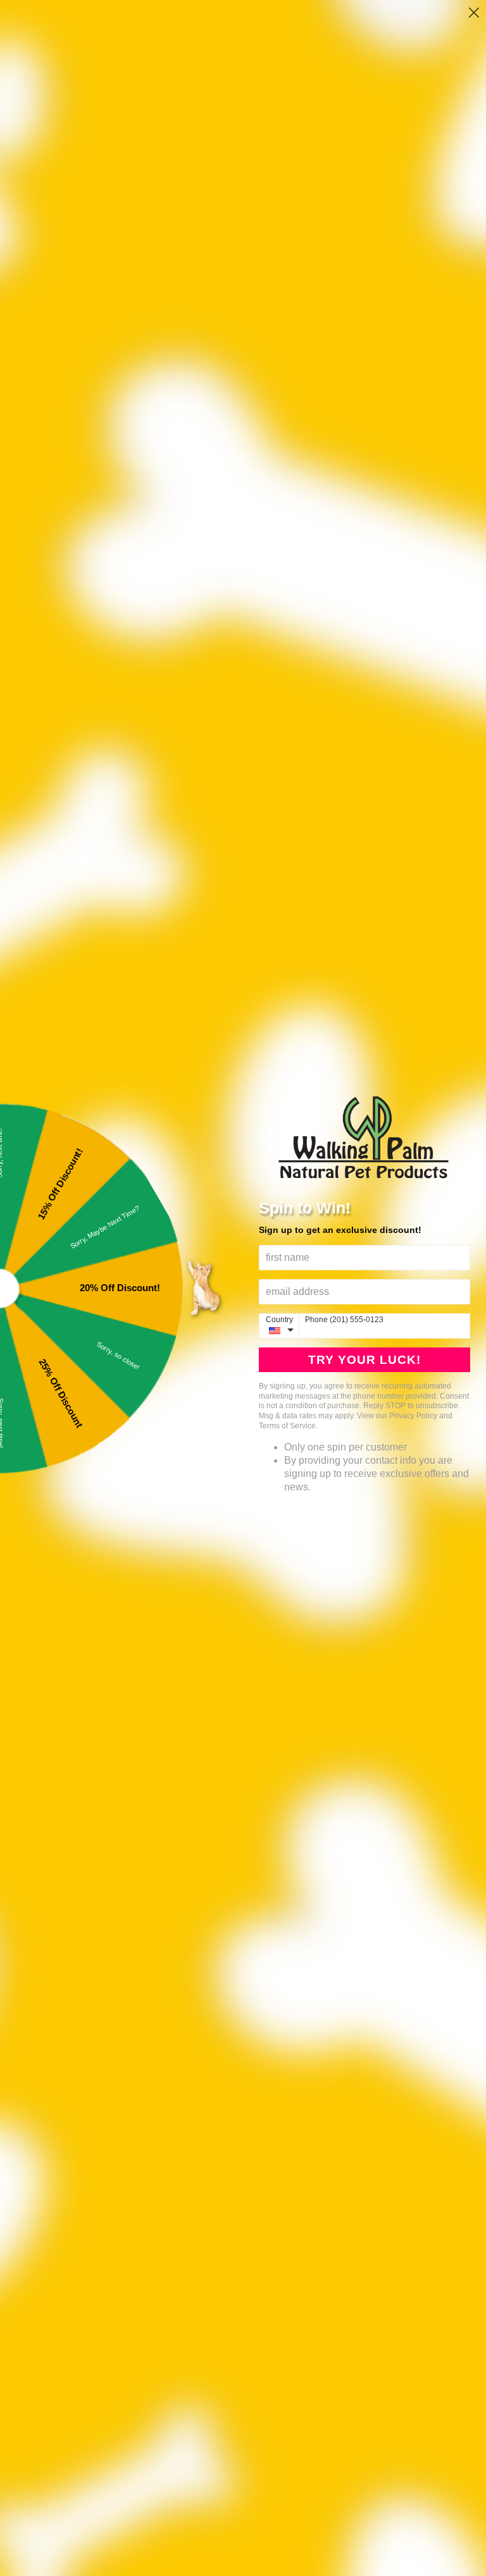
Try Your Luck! (364, 1360)
